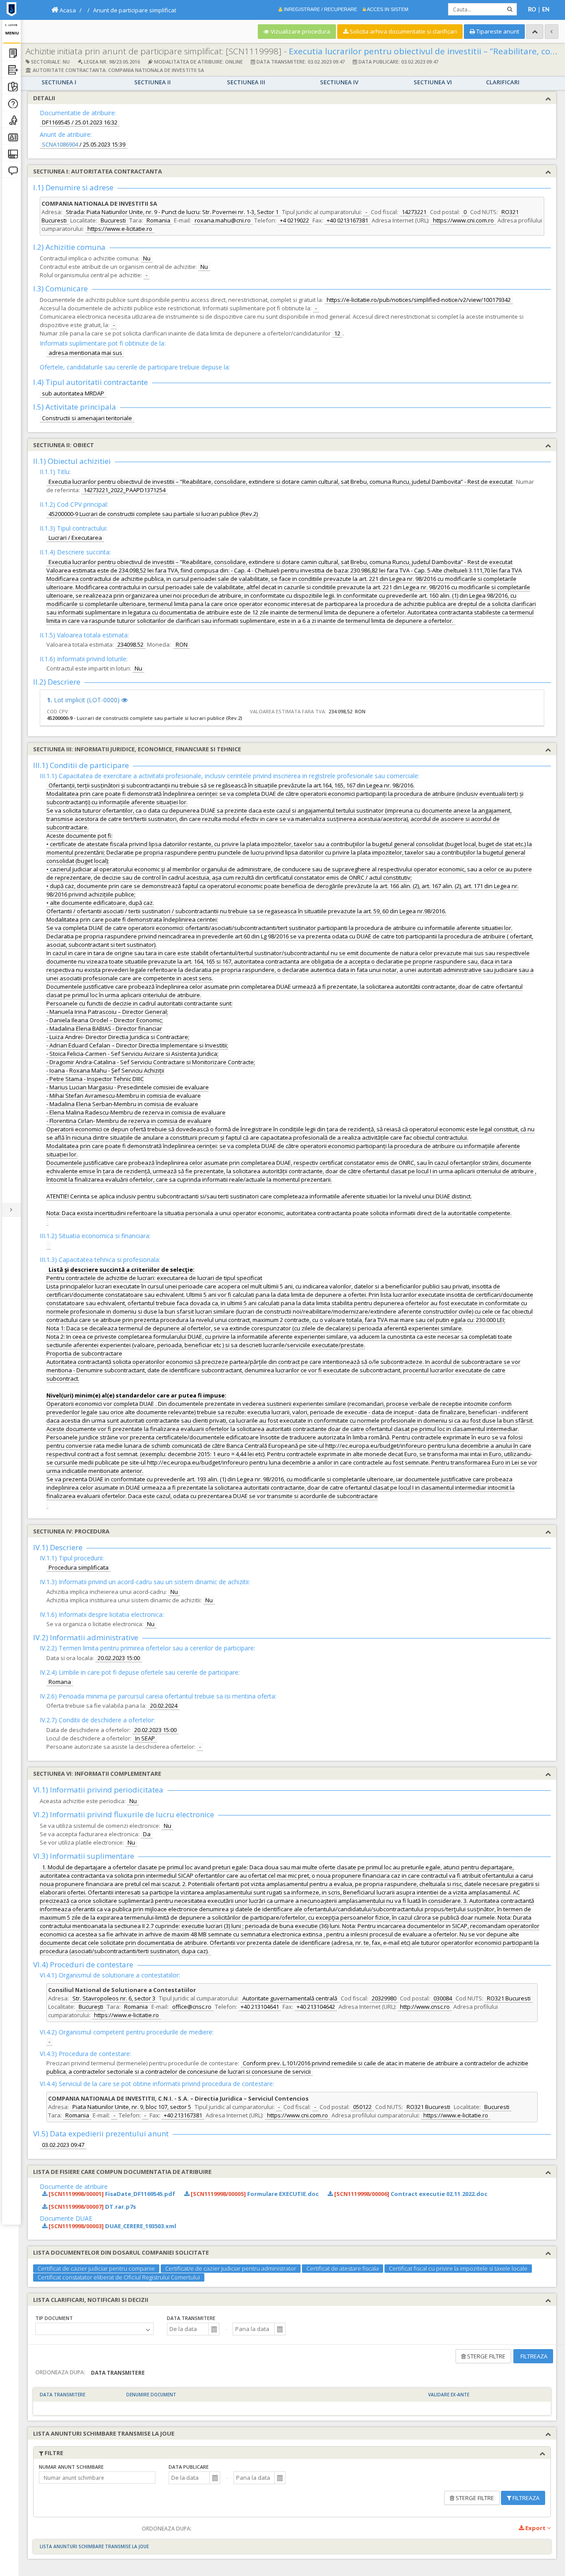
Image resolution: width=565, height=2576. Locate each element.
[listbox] (94, 2329)
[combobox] (188, 2329)
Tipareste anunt (497, 31)
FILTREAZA (533, 2356)
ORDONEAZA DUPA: (60, 2372)
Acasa (67, 10)
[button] (214, 2329)
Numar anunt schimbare (71, 2467)
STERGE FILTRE (486, 2356)
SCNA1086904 (60, 144)
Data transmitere (191, 2318)
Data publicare (189, 2467)
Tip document (54, 2318)
